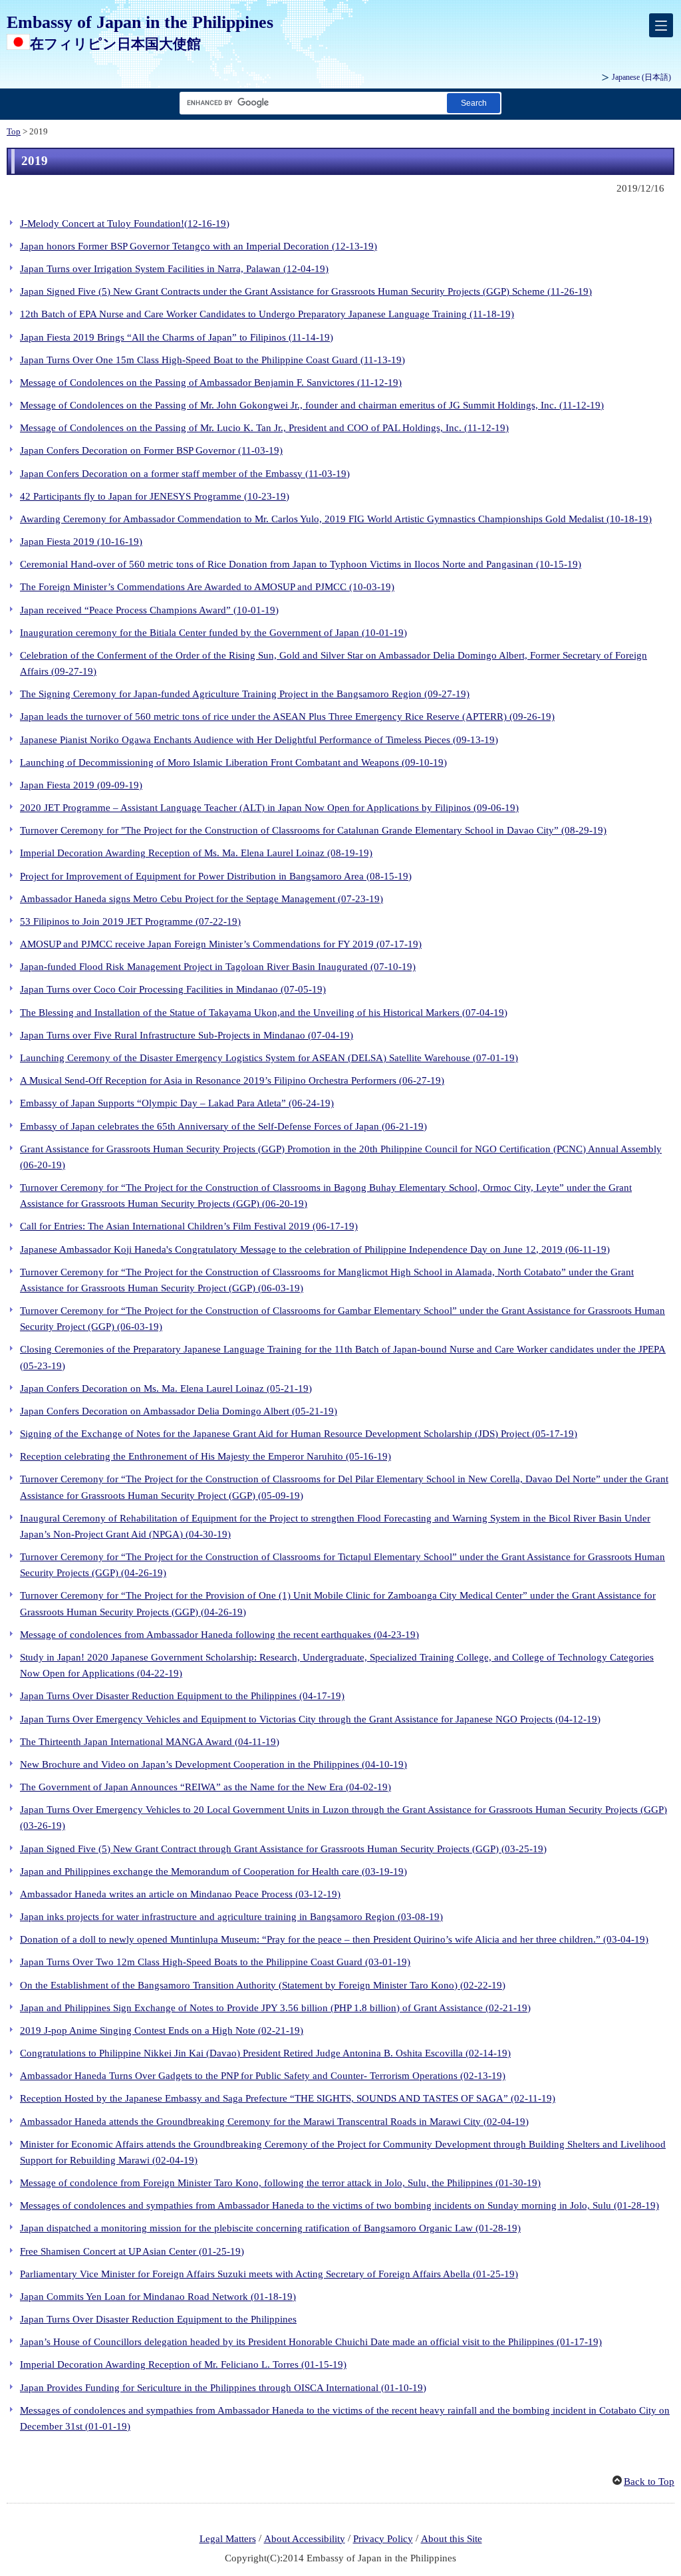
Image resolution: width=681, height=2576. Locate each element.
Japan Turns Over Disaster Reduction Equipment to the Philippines (158, 2319)
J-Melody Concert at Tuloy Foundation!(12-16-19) (125, 224)
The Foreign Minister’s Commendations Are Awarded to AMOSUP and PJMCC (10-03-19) (207, 587)
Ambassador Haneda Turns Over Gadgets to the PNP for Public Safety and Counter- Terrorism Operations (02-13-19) (263, 2076)
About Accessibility (305, 2539)
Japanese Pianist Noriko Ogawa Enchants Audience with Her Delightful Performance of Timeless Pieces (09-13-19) (259, 740)
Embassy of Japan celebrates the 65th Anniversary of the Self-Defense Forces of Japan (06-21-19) (223, 1126)
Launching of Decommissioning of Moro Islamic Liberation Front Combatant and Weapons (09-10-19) (233, 762)
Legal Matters (228, 2539)
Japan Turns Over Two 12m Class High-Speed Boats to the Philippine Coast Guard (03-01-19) (215, 1962)
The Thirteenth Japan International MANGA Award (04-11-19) (150, 1742)
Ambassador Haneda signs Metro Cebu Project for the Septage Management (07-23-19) (202, 899)
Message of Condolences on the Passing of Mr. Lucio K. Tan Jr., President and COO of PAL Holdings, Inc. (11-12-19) (264, 428)
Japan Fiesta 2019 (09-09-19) (81, 785)
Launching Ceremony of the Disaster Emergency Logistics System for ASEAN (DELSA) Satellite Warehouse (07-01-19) (269, 1058)
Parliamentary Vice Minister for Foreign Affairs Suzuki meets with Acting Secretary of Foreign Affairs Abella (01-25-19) (269, 2274)
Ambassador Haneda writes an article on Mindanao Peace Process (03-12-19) (180, 1894)
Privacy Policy (383, 2539)
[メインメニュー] (661, 25)
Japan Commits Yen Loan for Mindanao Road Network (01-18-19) (158, 2297)
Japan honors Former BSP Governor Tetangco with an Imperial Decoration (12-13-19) (199, 246)
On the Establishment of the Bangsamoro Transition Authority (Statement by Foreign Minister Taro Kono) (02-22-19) (263, 1985)
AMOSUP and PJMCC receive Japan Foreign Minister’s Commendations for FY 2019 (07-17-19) (221, 944)
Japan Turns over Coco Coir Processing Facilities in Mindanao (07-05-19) (173, 989)
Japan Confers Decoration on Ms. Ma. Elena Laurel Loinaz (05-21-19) (166, 1388)
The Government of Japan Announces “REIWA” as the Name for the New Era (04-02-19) (205, 1787)
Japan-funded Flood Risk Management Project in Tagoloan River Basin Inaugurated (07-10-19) (218, 967)
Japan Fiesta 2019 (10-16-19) (81, 542)
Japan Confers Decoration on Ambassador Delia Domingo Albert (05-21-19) (179, 1411)
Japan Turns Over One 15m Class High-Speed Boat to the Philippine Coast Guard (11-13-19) (212, 360)
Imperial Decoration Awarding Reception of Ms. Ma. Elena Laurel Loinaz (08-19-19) (196, 853)
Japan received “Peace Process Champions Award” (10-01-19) (149, 610)
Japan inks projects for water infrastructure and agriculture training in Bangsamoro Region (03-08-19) (231, 1917)
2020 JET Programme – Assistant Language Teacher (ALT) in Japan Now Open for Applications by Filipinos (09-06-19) (269, 808)
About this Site (452, 2539)
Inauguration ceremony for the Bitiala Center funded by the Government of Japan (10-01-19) (213, 633)
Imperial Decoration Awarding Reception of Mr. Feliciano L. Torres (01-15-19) (183, 2364)
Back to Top (649, 2482)
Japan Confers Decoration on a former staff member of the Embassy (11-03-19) (185, 474)
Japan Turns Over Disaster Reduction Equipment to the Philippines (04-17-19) (182, 1696)
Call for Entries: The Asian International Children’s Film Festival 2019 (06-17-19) (189, 1226)
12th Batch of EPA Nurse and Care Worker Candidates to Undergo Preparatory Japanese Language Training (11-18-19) (267, 314)
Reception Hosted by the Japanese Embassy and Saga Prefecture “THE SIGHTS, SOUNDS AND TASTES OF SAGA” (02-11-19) (288, 2098)
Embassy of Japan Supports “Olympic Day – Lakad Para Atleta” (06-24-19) (177, 1103)
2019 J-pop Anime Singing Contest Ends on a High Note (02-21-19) (162, 2030)
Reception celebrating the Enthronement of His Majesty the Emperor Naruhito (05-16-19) (205, 1456)
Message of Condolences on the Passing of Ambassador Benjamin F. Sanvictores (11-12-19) (211, 383)
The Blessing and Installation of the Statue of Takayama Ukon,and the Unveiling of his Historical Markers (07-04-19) (264, 1013)
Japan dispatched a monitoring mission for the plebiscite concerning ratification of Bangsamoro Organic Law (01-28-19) (270, 2228)
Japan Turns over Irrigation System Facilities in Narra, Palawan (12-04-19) (174, 269)
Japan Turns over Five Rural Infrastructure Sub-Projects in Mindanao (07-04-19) (187, 1035)
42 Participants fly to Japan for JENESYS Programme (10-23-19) (155, 496)
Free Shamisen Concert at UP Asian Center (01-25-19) (132, 2251)
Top (14, 132)
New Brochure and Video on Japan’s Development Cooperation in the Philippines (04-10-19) (213, 1764)
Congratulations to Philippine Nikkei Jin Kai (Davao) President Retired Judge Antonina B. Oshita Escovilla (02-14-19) (265, 2053)
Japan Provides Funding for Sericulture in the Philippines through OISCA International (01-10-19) (223, 2388)
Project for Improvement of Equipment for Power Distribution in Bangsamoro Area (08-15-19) (216, 876)
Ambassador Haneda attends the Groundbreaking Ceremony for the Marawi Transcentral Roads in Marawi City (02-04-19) (274, 2122)
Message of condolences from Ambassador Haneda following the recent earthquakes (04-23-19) (219, 1635)
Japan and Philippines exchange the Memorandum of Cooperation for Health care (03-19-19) (213, 1871)
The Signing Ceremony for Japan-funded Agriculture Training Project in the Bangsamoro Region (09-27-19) (245, 694)
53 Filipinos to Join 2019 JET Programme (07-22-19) (130, 921)
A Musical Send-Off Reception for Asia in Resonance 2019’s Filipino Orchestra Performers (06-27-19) (232, 1080)
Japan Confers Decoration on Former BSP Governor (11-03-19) (151, 450)
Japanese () (641, 77)
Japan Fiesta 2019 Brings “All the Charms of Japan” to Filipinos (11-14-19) (177, 337)
